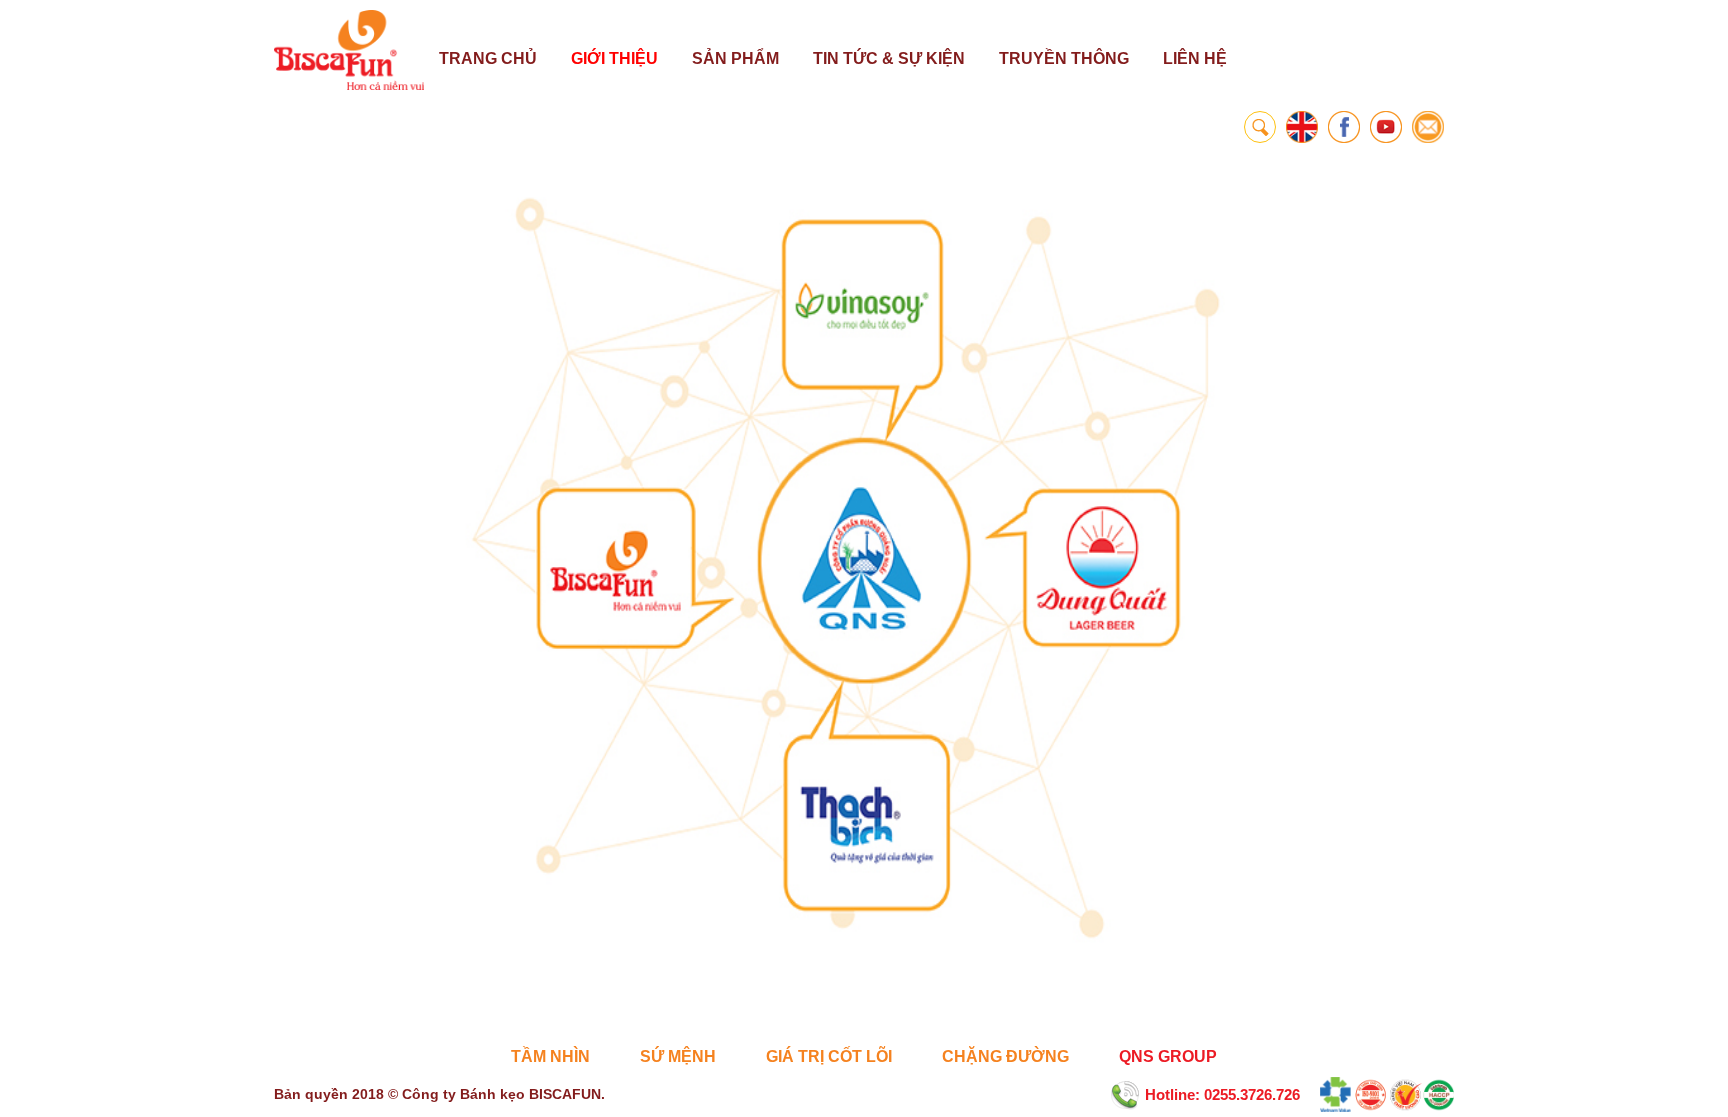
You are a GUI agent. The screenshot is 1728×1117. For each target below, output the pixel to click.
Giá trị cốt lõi (829, 1056)
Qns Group (1168, 1056)
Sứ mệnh (678, 1056)
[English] (1302, 127)
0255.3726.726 (1252, 1094)
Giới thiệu (614, 58)
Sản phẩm (735, 58)
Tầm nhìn (550, 1056)
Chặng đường (1005, 1056)
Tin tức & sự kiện (889, 58)
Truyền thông (1064, 58)
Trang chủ (488, 58)
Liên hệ (1195, 58)
